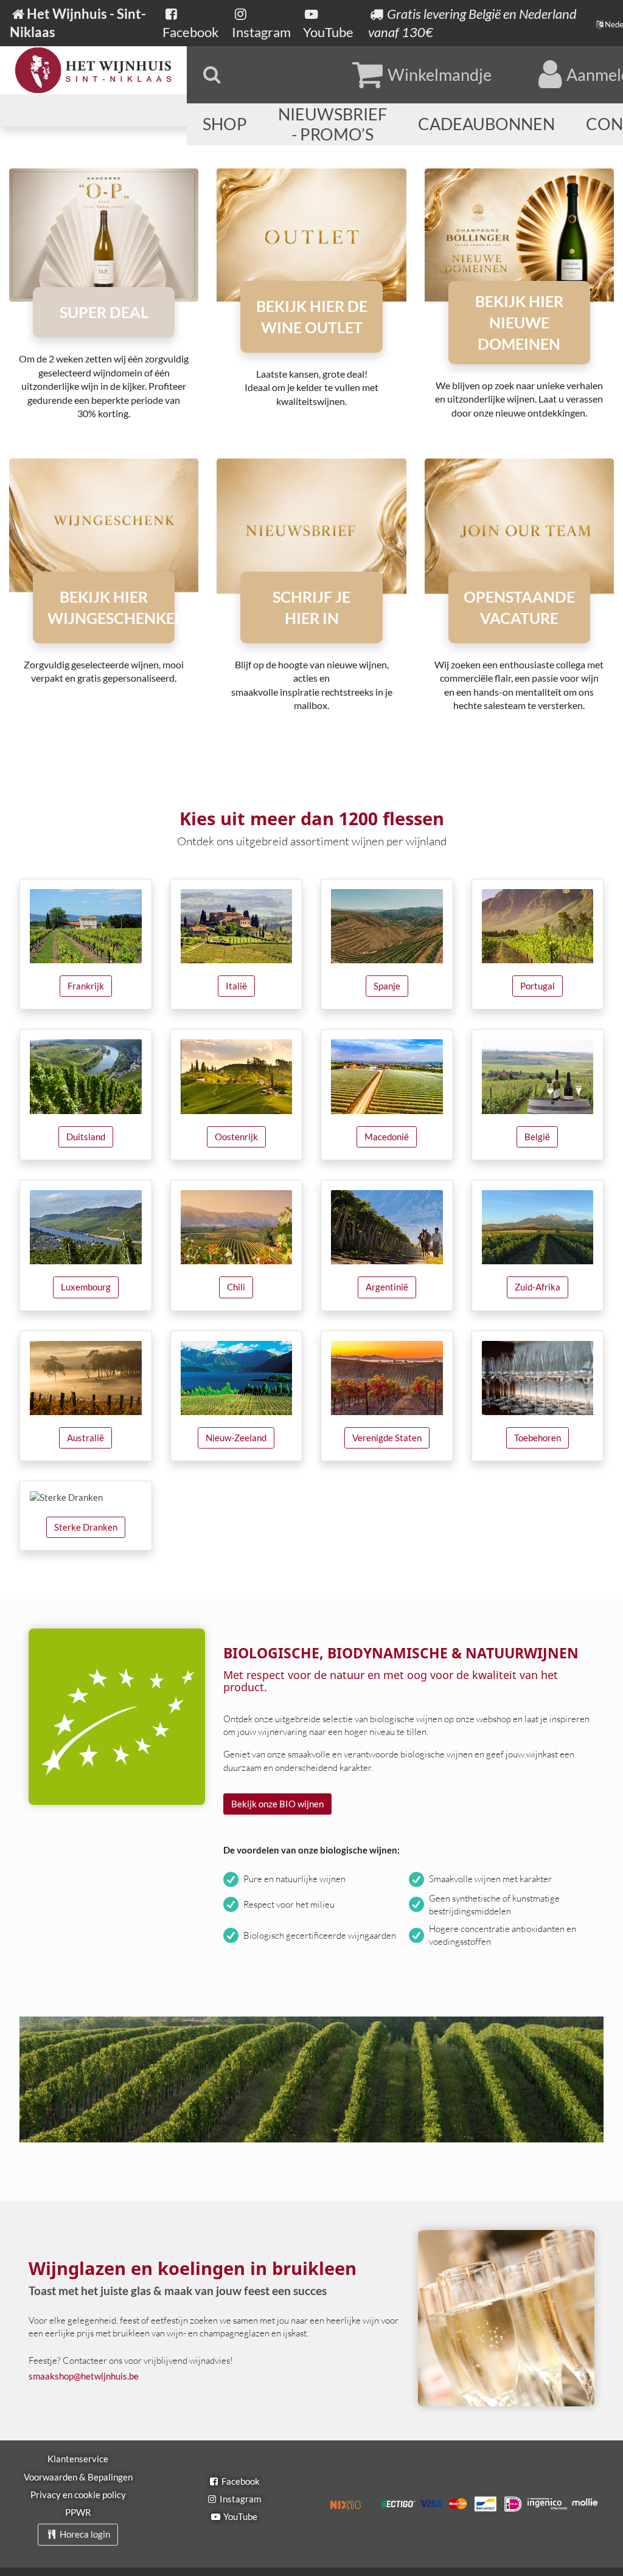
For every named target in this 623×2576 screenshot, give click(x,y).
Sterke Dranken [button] (86, 1527)
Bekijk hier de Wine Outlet (312, 317)
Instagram (239, 2499)
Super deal (104, 312)
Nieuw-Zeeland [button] (236, 1438)
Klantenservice (78, 2459)
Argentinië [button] (387, 1287)
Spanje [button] (387, 986)
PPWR (78, 2512)
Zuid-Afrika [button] (538, 1287)
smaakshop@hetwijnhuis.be (84, 2376)
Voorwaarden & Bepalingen (78, 2477)
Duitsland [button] (86, 1137)
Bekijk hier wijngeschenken (111, 607)
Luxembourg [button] (86, 1287)
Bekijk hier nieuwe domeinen (519, 322)
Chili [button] (236, 1287)
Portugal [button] (538, 986)
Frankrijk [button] (86, 986)
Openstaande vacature (519, 607)
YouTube (239, 2516)
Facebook (240, 2481)
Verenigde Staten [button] (387, 1438)
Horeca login (84, 2534)
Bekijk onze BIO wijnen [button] (277, 1804)
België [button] (537, 1137)
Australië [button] (85, 1438)
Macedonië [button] (387, 1137)
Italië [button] (236, 986)
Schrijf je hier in (311, 607)
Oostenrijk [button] (236, 1137)
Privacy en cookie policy (78, 2495)
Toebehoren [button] (538, 1438)
